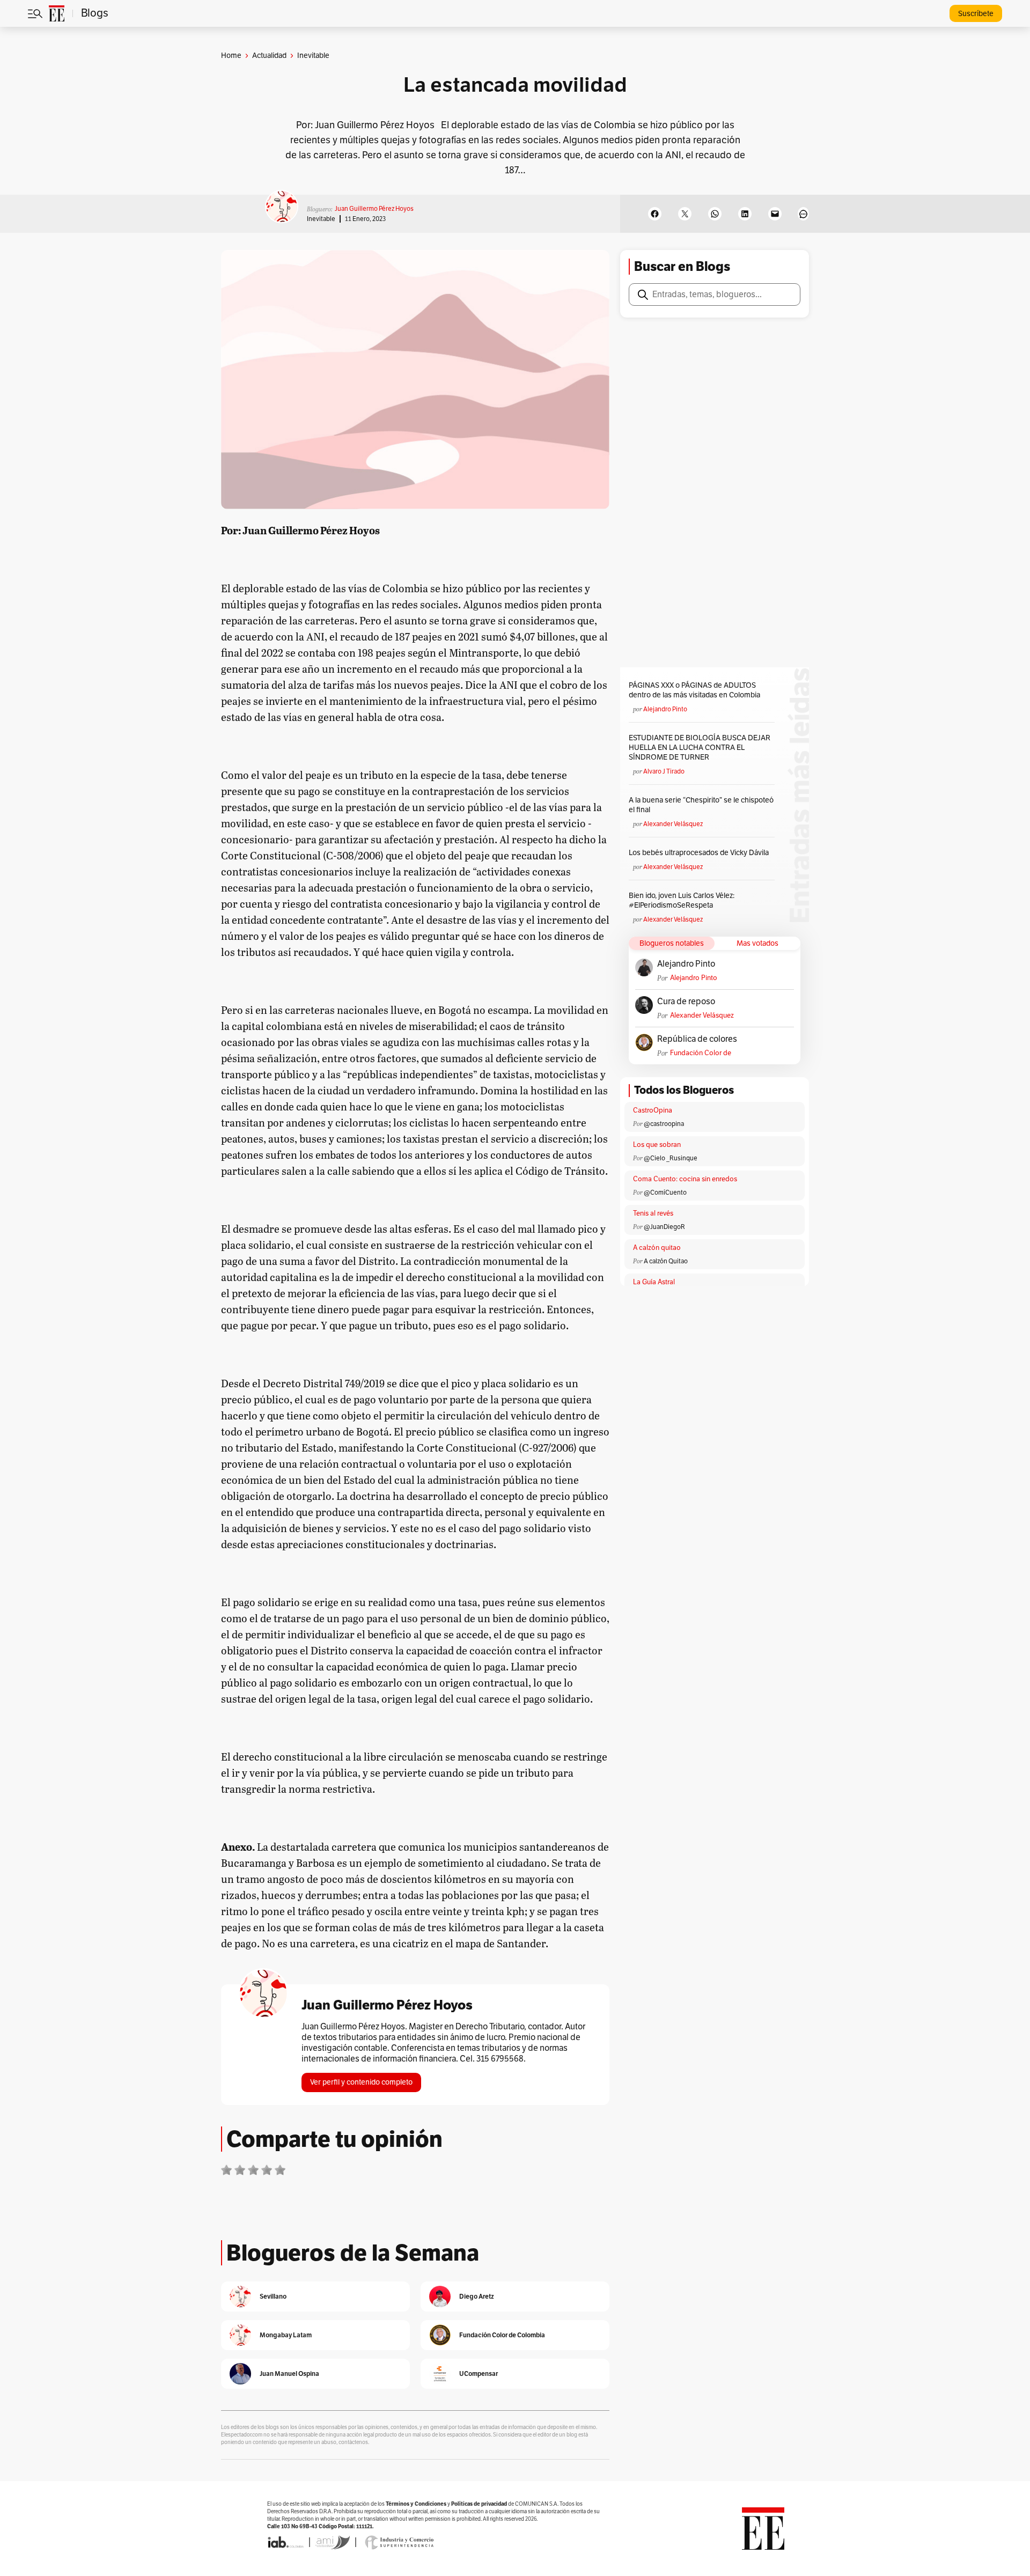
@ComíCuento (665, 1193)
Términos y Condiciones (416, 2504)
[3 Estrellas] (253, 2170)
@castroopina (664, 1124)
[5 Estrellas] (280, 2170)
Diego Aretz (477, 2296)
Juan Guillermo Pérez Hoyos (374, 209)
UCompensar (479, 2373)
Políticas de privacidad (479, 2504)
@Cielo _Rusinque (671, 1158)
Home (231, 56)
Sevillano (273, 2296)
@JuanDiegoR (664, 1227)
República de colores (697, 1039)
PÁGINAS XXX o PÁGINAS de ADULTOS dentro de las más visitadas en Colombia (694, 690)
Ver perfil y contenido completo (361, 2082)
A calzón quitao (657, 1248)
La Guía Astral (654, 1282)
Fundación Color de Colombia (701, 1053)
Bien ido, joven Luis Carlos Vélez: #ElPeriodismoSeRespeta (682, 900)
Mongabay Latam (286, 2335)
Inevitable (321, 219)
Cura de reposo (686, 1002)
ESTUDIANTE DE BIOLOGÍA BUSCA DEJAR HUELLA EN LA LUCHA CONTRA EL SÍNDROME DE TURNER (700, 748)
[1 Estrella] (226, 2170)
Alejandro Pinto (665, 709)
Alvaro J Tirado (664, 771)
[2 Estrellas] (240, 2170)
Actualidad (269, 56)
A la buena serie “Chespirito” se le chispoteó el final (701, 805)
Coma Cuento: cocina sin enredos (685, 1179)
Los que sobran (657, 1145)
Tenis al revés (653, 1213)
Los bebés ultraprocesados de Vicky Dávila (700, 853)
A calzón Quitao (666, 1261)
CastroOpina (653, 1110)
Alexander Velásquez (673, 824)
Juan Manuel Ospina (289, 2373)
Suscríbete (976, 14)
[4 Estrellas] (267, 2170)
